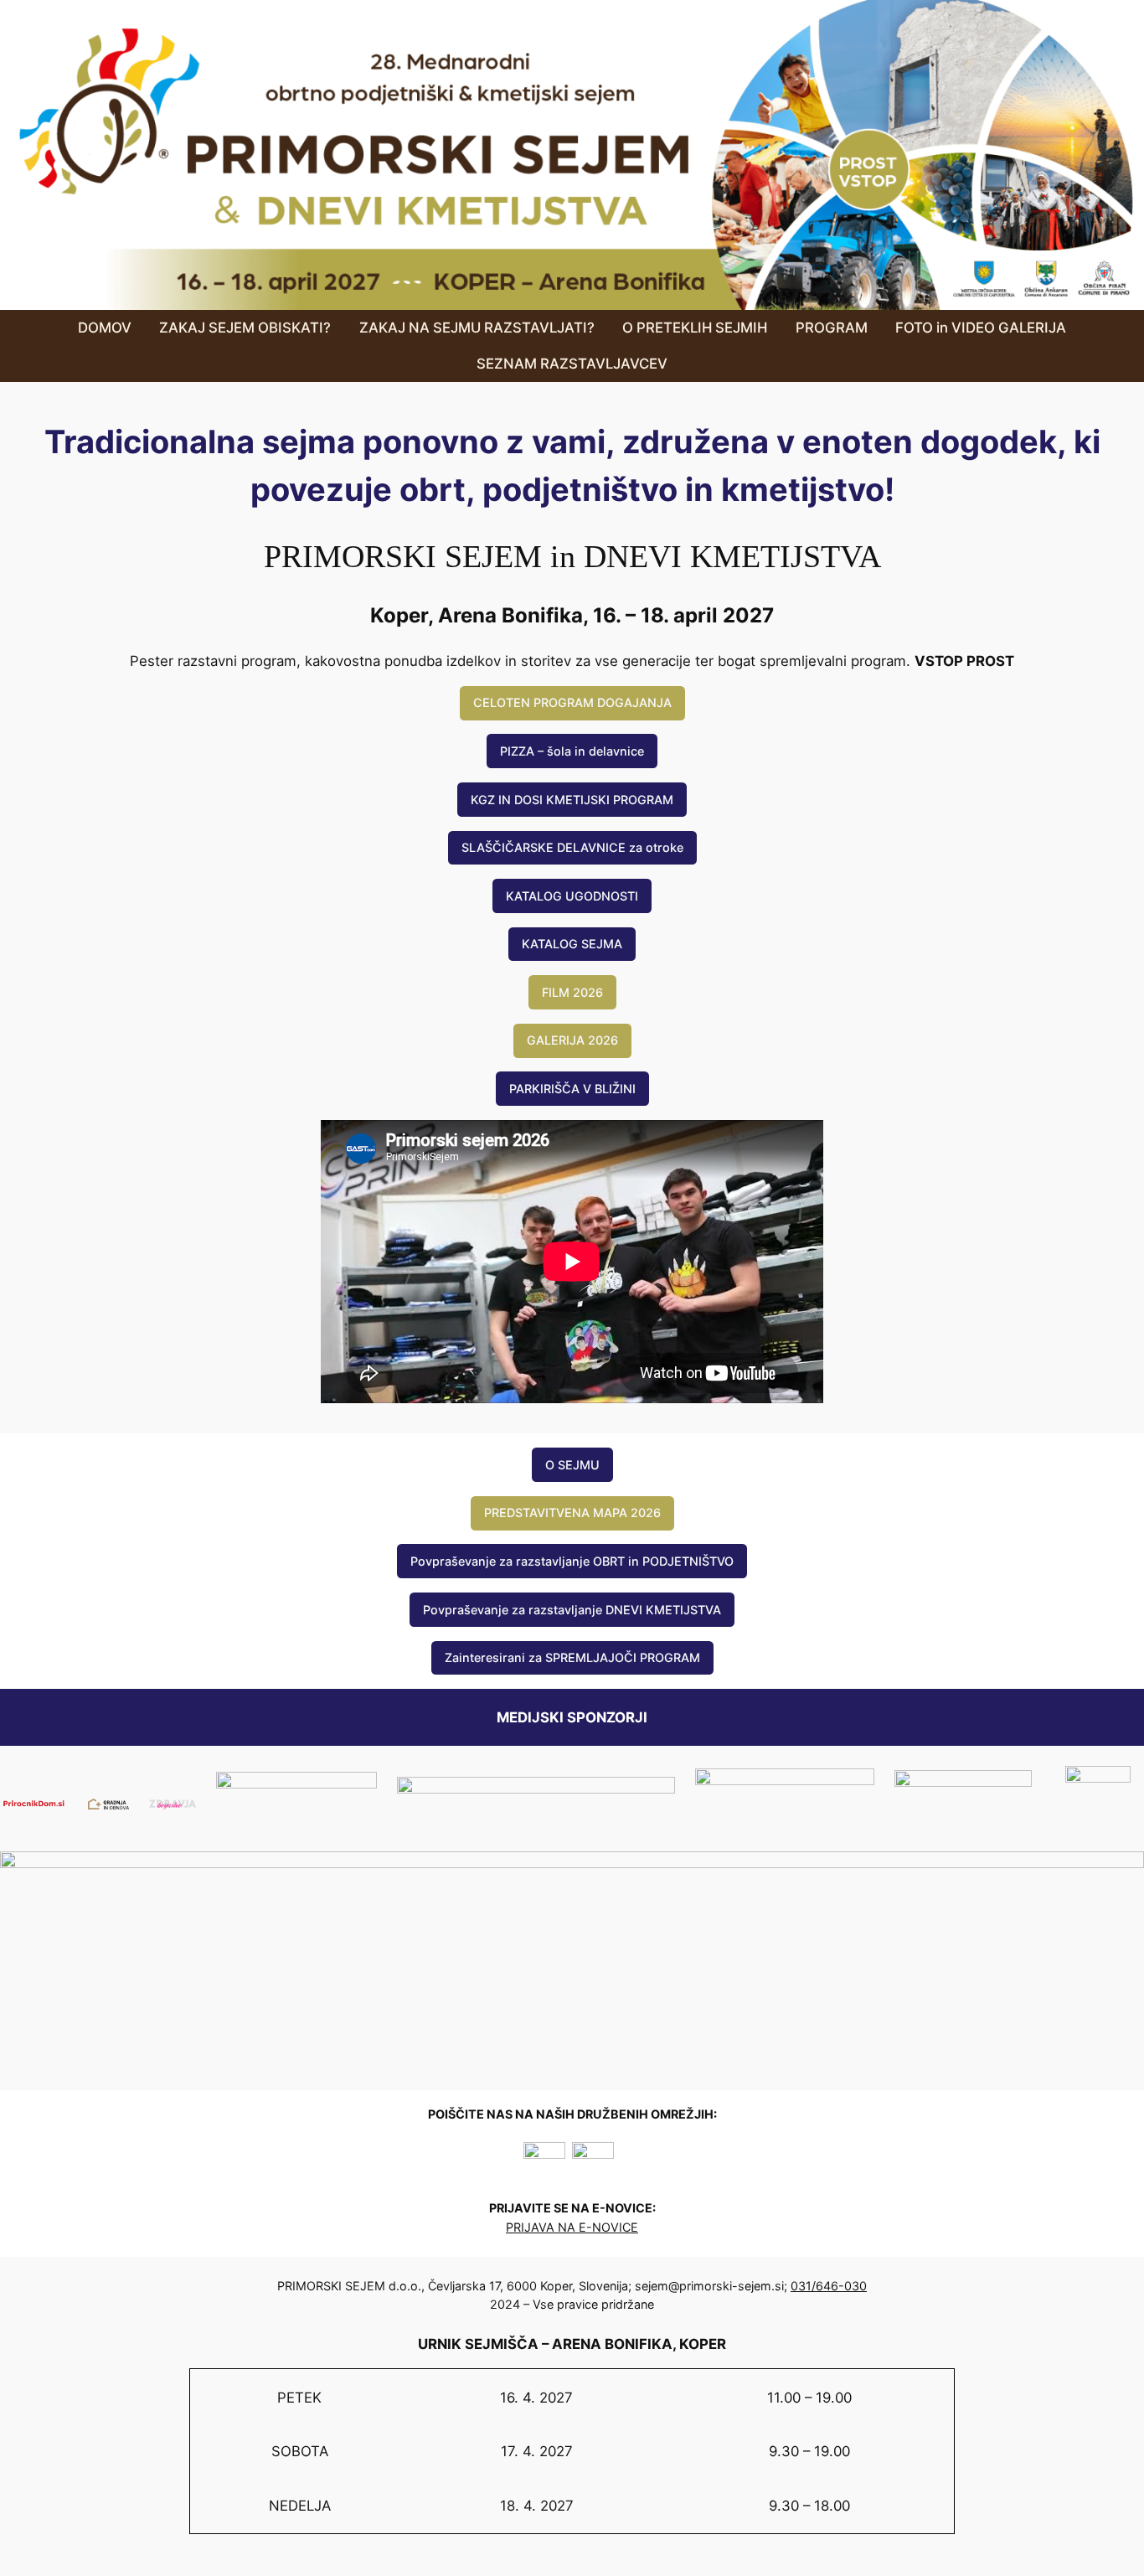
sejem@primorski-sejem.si (709, 2286)
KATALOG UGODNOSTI (572, 896)
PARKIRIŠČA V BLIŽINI (572, 1089)
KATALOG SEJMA (572, 944)
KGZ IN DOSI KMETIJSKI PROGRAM (572, 800)
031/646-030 (829, 2286)
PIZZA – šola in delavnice (572, 751)
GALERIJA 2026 (572, 1040)
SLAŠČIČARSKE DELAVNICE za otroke (572, 847)
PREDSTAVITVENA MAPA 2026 (572, 1513)
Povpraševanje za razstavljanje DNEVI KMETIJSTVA (572, 1610)
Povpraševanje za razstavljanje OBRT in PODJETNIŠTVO (572, 1561)
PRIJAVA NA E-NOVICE (572, 2227)
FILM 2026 (572, 992)
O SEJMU (572, 1465)
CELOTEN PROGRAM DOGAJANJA (572, 702)
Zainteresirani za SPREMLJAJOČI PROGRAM (572, 1657)
